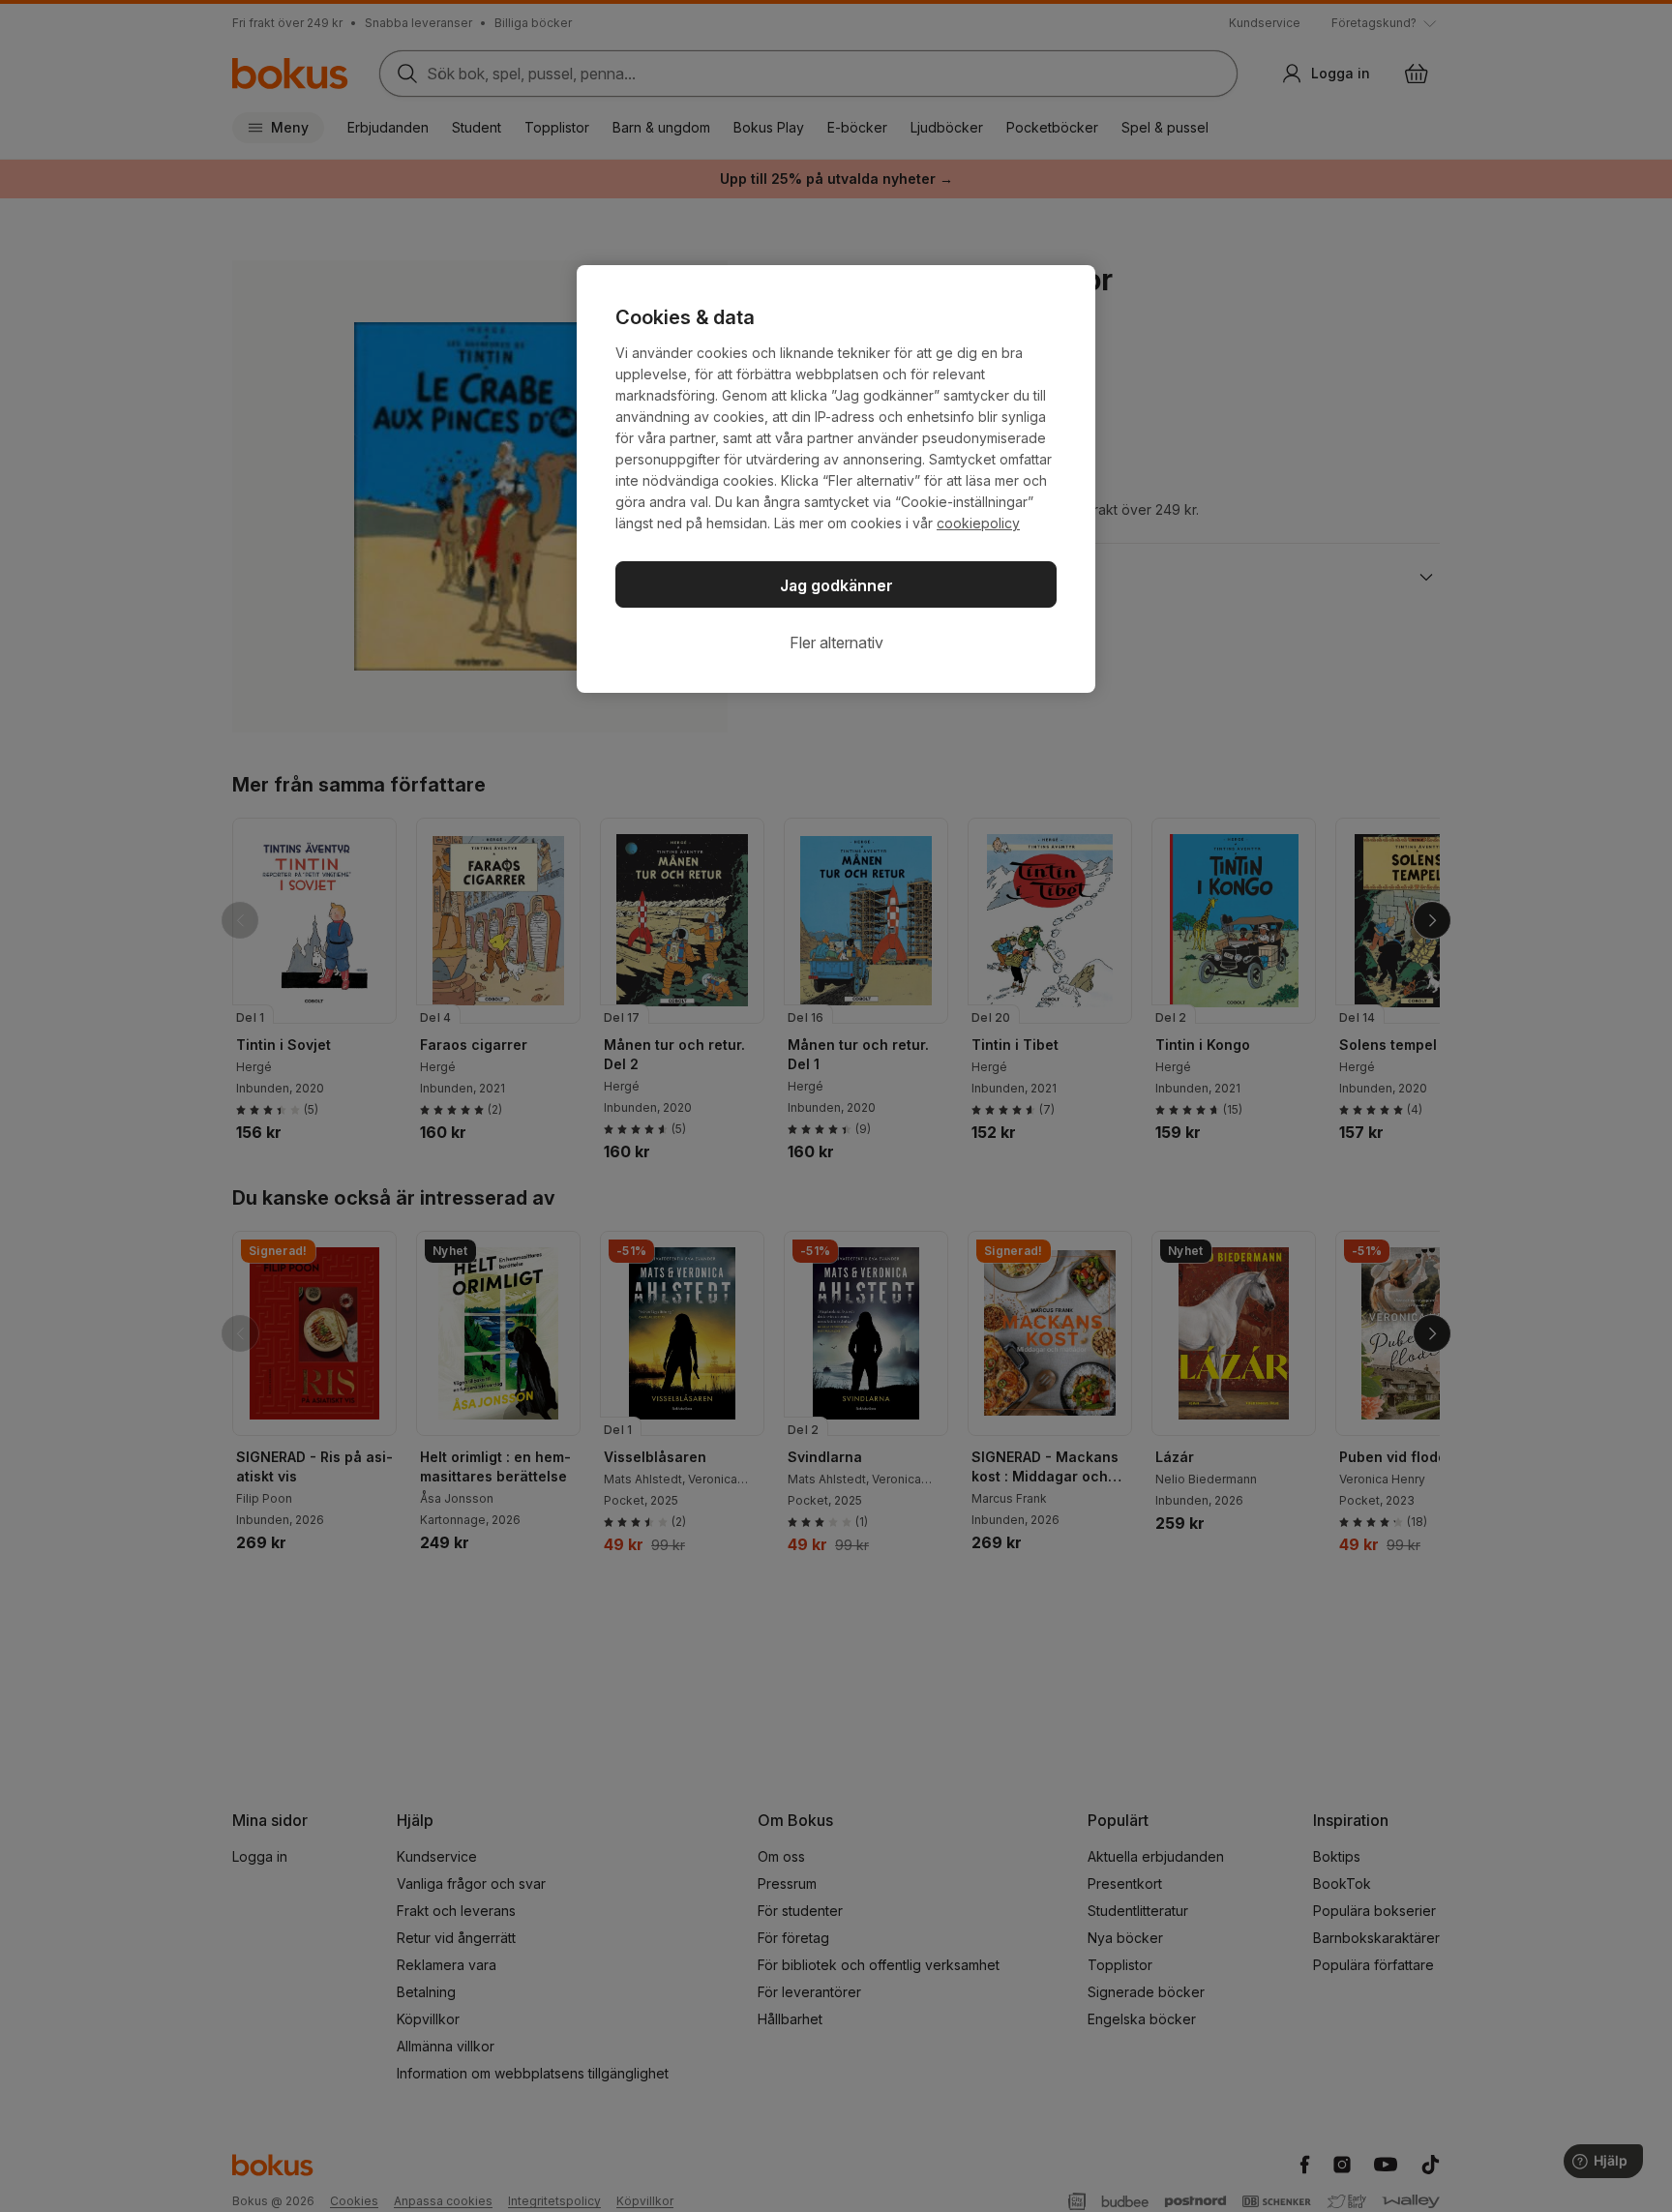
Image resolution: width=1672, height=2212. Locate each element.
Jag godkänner (836, 585)
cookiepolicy (978, 523)
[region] (836, 479)
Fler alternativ (836, 643)
